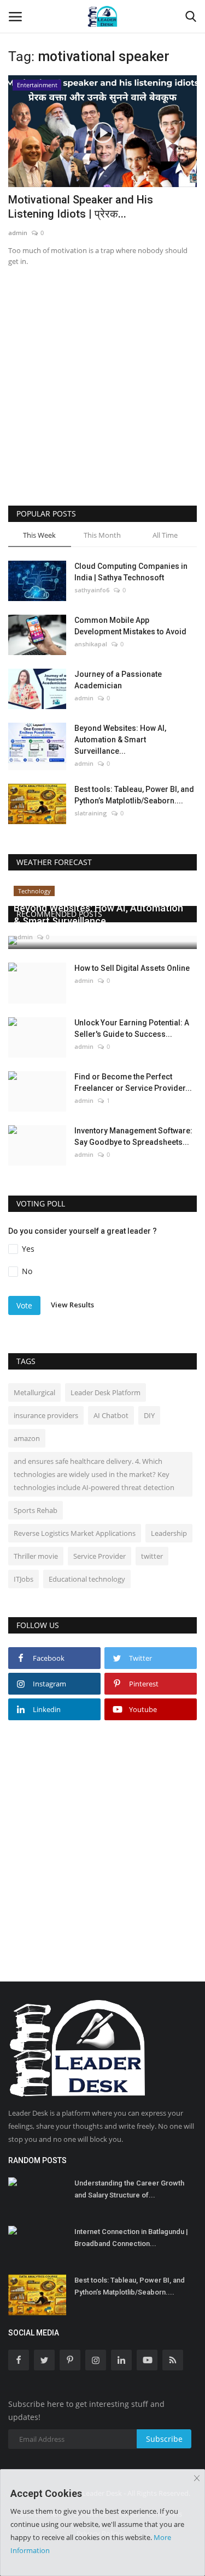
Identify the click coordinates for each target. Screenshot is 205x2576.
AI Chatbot (111, 1415)
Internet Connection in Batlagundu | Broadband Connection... (131, 2238)
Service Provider (99, 1556)
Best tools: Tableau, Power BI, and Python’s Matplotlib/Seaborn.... (134, 795)
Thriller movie (36, 1556)
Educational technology (87, 1579)
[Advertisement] (102, 400)
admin (18, 233)
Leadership (169, 1533)
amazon (27, 1438)
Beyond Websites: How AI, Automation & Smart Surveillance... (120, 740)
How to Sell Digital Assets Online (132, 968)
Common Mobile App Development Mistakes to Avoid (130, 626)
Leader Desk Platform (106, 1392)
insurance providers (46, 1415)
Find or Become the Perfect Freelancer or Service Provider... (133, 1082)
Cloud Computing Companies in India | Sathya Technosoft (131, 572)
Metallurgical (34, 1392)
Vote (24, 1305)
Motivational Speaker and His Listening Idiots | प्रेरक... (81, 207)
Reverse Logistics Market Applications (75, 1533)
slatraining (91, 813)
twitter (152, 1556)
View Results (72, 1305)
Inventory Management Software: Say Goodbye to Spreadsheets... (133, 1136)
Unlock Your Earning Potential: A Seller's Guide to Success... (132, 1028)
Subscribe (164, 2439)
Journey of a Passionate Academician (118, 680)
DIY (149, 1415)
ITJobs (24, 1579)
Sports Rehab (36, 1510)
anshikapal (91, 644)
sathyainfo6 (92, 590)
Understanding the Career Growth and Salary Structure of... (129, 2189)
